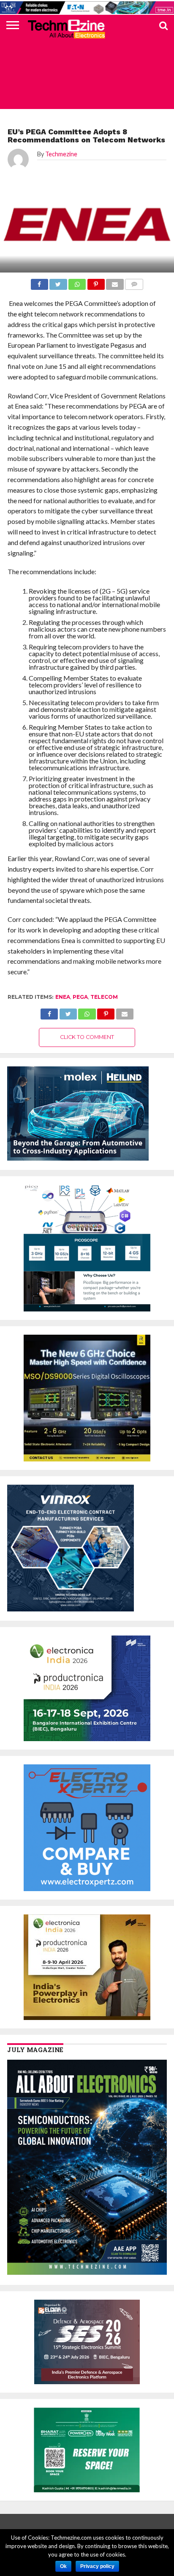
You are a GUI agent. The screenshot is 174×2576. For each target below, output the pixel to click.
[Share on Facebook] (49, 1012)
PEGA (80, 997)
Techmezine (61, 154)
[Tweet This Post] (68, 1012)
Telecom (104, 997)
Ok (63, 2566)
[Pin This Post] (106, 1012)
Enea (63, 997)
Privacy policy (97, 2566)
